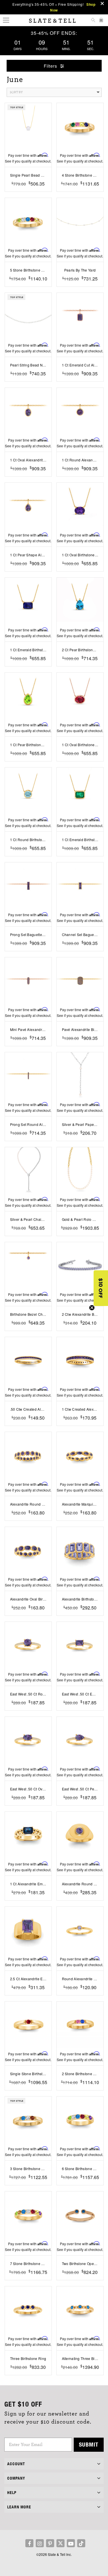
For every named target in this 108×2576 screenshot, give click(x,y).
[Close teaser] (92, 1308)
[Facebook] (29, 2543)
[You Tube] (71, 2543)
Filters (51, 66)
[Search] (93, 21)
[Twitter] (60, 2543)
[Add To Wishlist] (28, 192)
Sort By (16, 92)
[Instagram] (40, 2543)
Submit (89, 2444)
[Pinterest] (50, 2543)
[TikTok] (81, 2543)
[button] (101, 1288)
